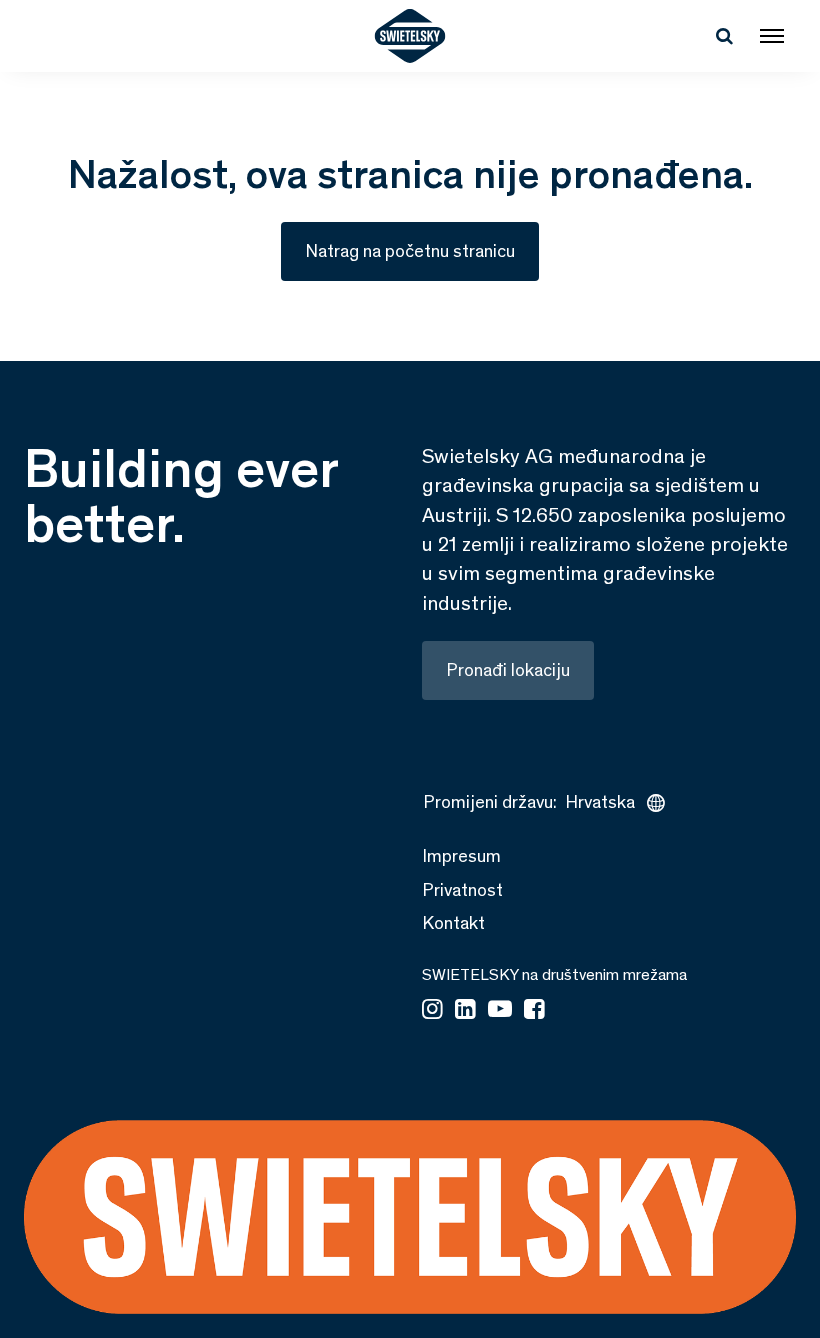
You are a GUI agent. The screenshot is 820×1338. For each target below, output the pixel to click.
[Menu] (772, 36)
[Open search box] (724, 36)
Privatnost (462, 890)
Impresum (461, 856)
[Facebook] (534, 1011)
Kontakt (453, 923)
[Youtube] (500, 1011)
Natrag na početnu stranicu (410, 251)
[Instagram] (432, 1011)
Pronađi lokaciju (508, 670)
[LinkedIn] (465, 1011)
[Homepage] (410, 36)
